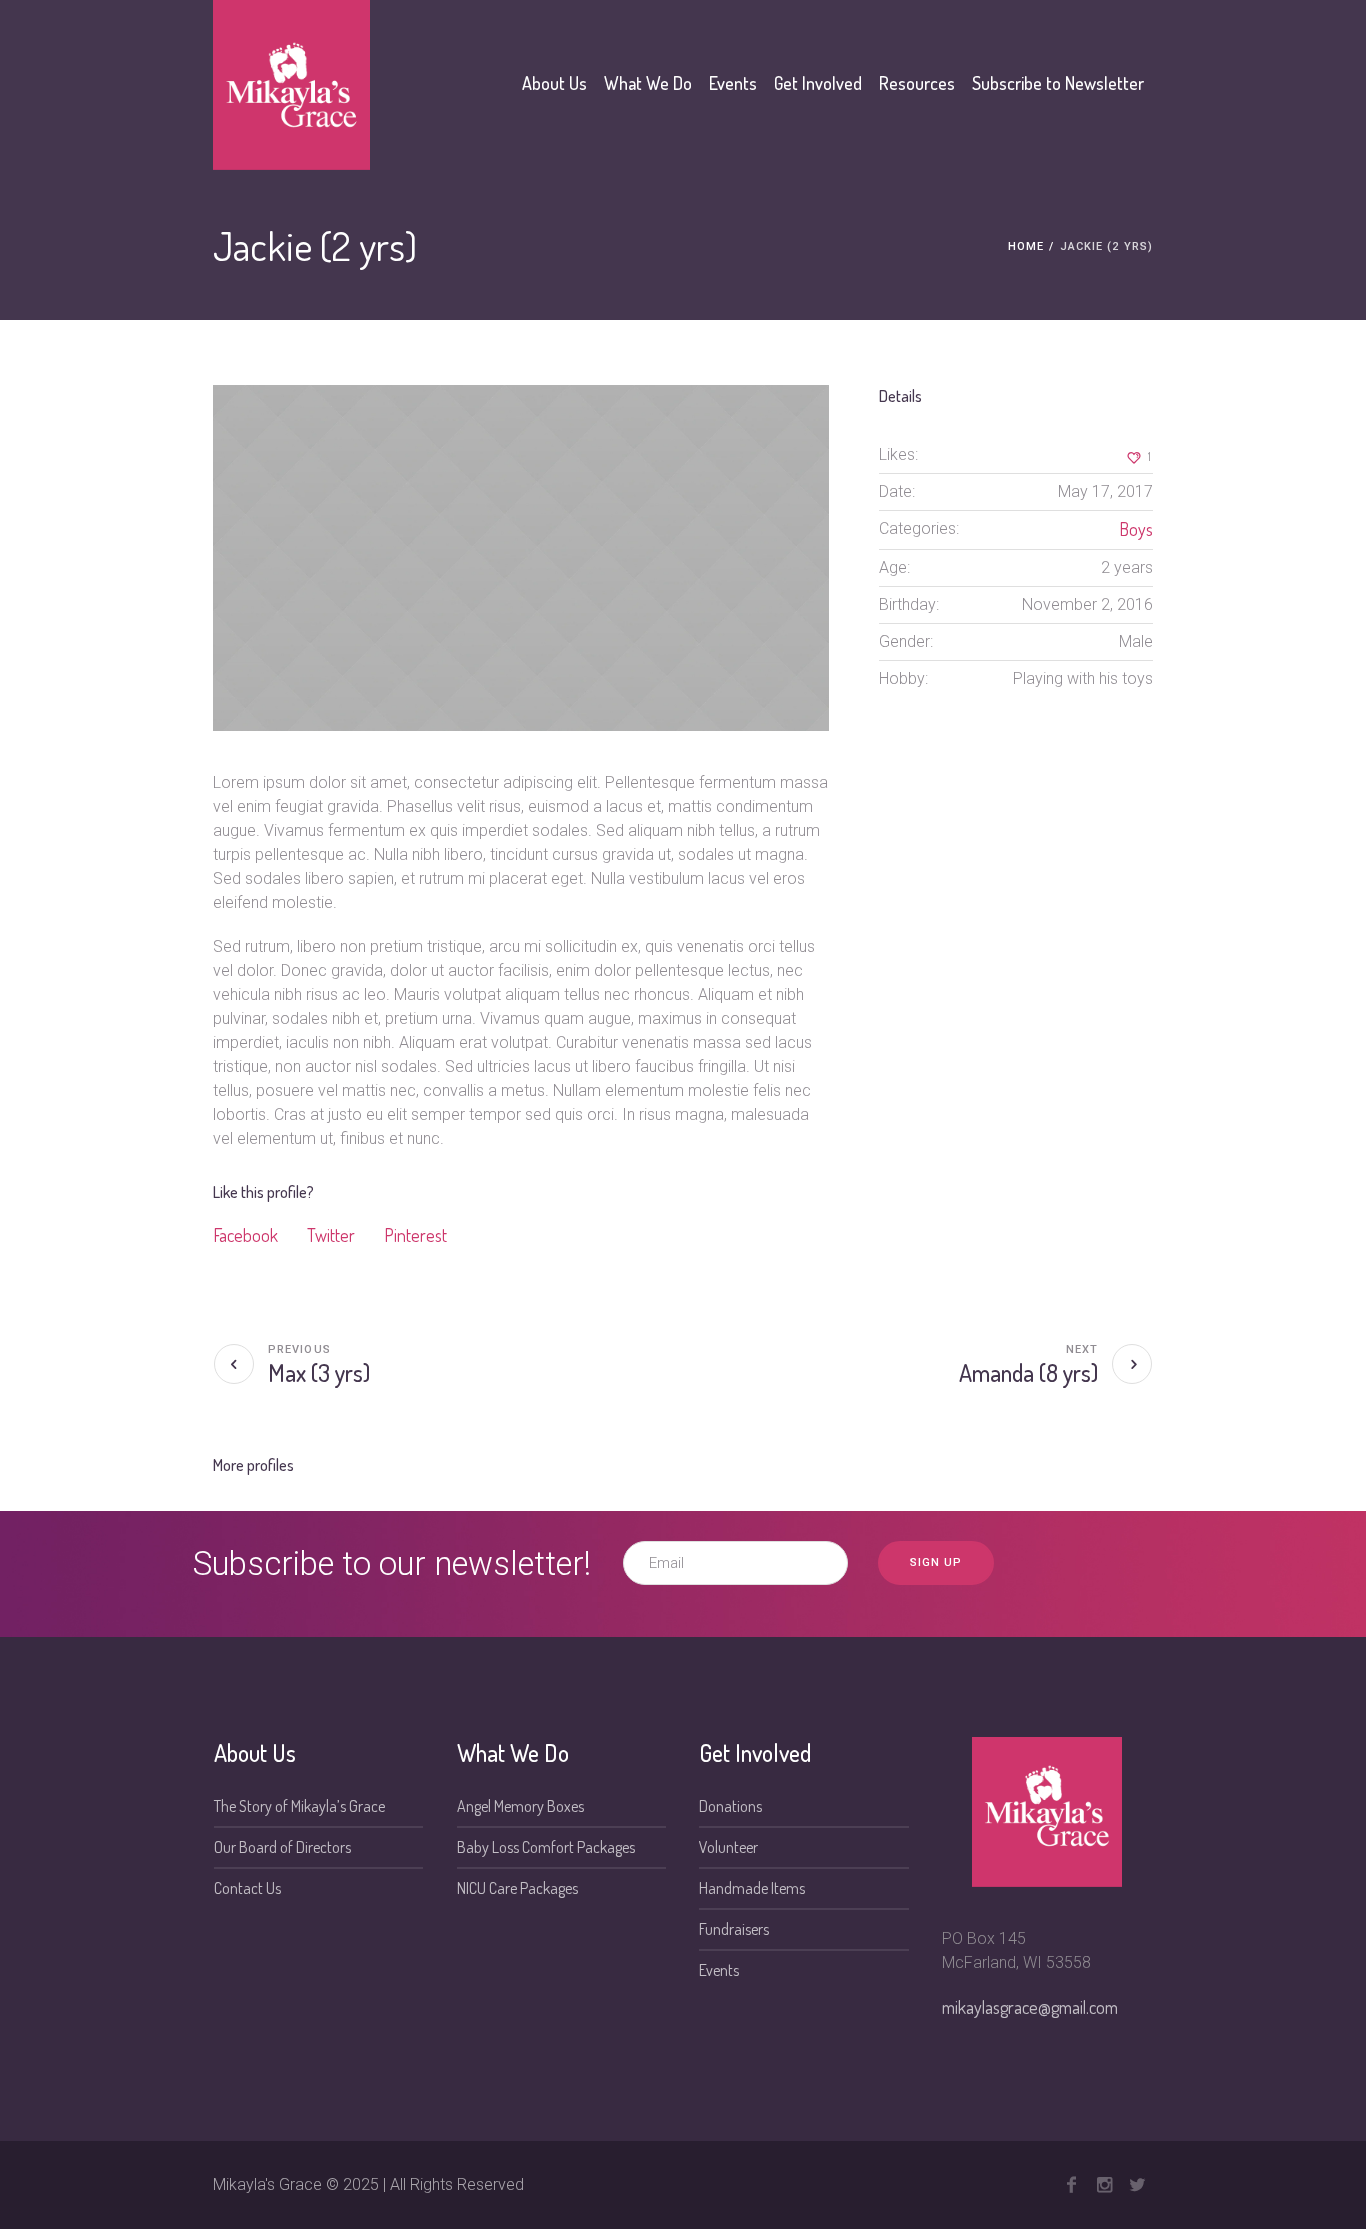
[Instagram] (1104, 2185)
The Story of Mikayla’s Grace (299, 1806)
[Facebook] (1071, 2185)
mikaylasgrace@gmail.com (1030, 2007)
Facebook (245, 1235)
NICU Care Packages (517, 1888)
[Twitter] (1137, 2185)
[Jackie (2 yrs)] (521, 558)
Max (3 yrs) (319, 1372)
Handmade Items (752, 1888)
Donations (730, 1806)
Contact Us (247, 1888)
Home (1026, 246)
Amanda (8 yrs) (1028, 1372)
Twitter (331, 1235)
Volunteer (728, 1847)
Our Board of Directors (282, 1847)
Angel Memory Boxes (520, 1806)
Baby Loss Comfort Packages (546, 1847)
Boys (1136, 529)
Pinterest (415, 1235)
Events (719, 1970)
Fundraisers (734, 1929)
